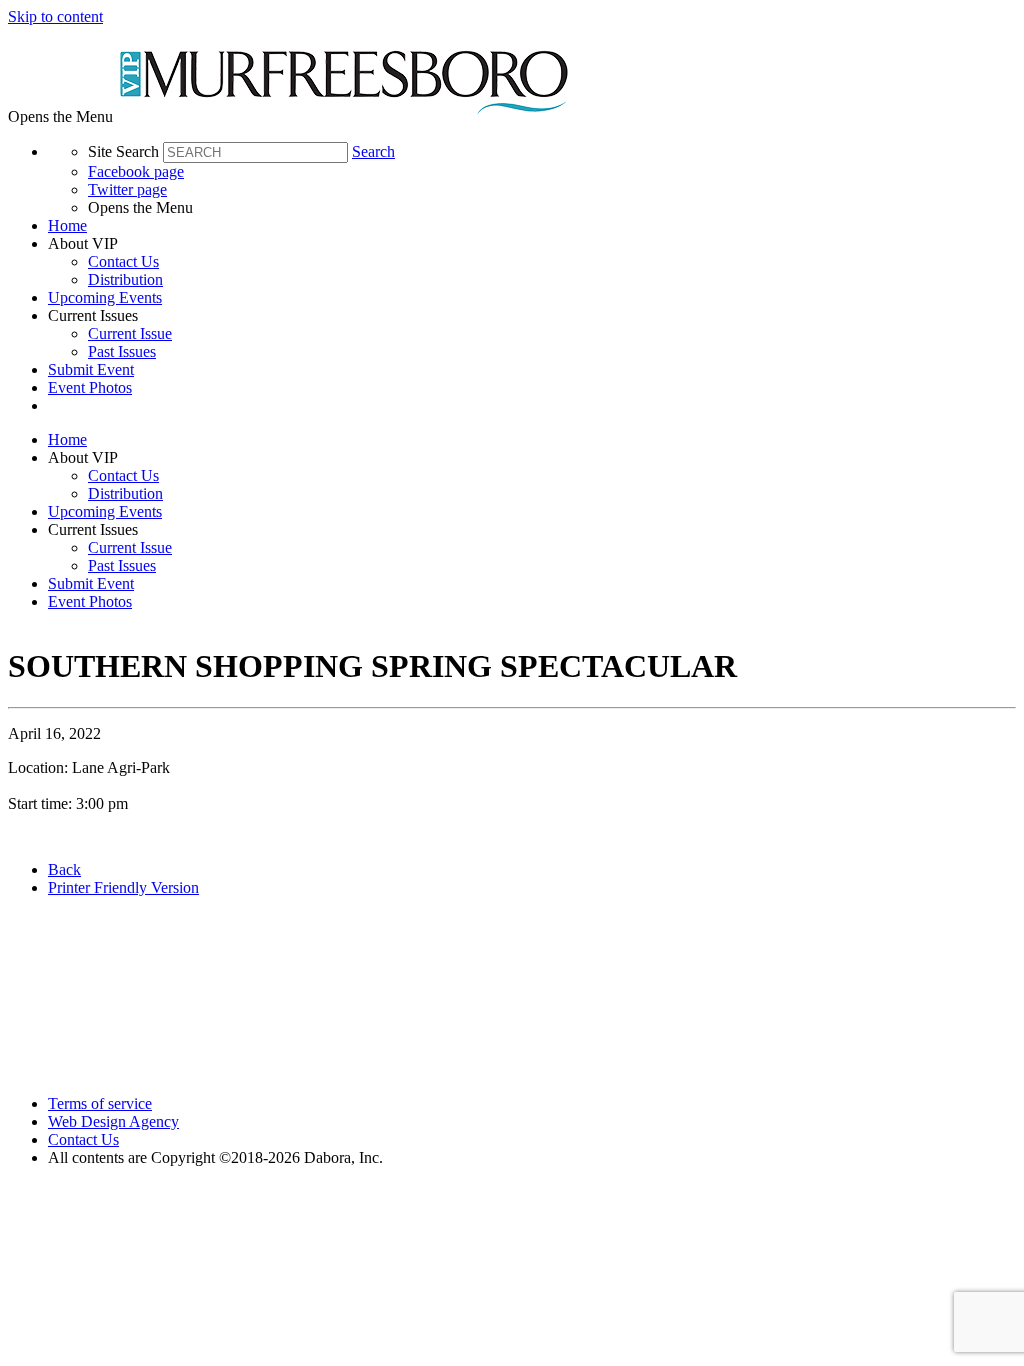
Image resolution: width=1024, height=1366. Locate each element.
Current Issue (130, 333)
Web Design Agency (113, 1121)
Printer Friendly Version (123, 887)
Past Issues (122, 351)
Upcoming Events (105, 297)
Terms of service (100, 1103)
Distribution (125, 279)
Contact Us (123, 261)
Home (67, 225)
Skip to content (55, 16)
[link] (532, 226)
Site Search (123, 151)
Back (64, 869)
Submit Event (91, 369)
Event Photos (90, 387)
